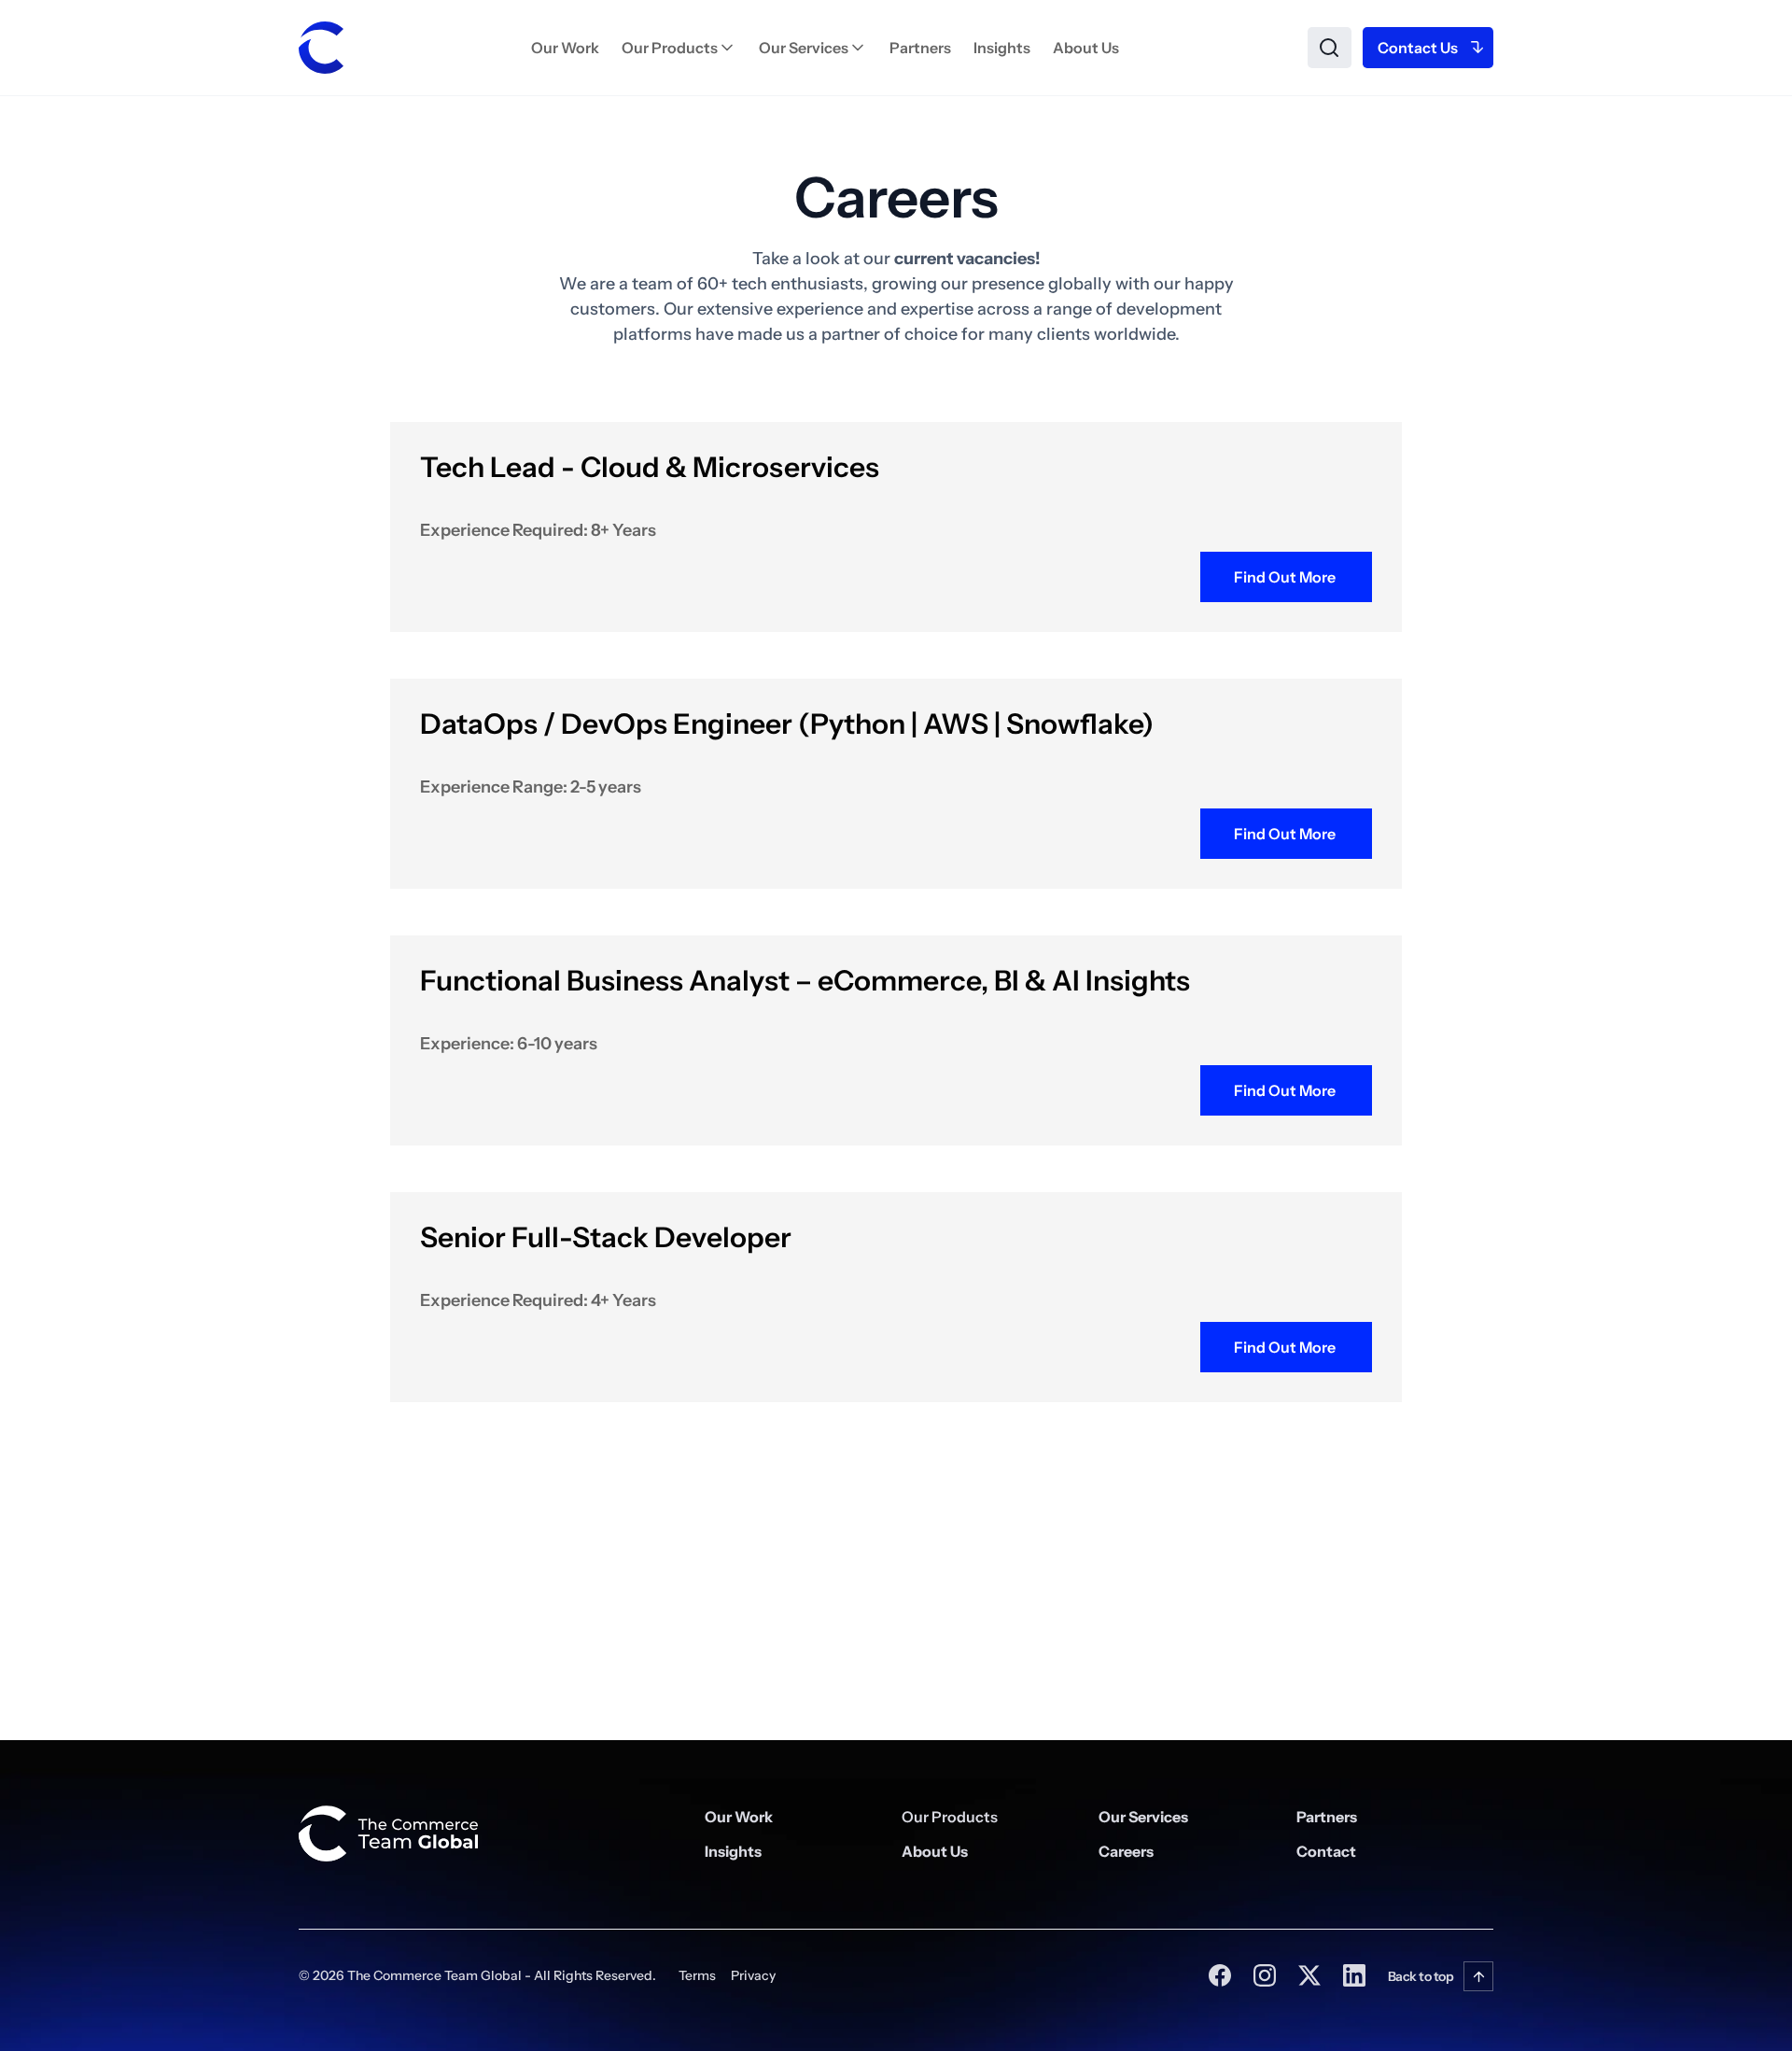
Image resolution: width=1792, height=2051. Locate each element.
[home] (321, 48)
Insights (1002, 48)
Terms (697, 1975)
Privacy (753, 1975)
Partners (920, 48)
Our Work (565, 48)
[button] (679, 48)
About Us (1086, 48)
